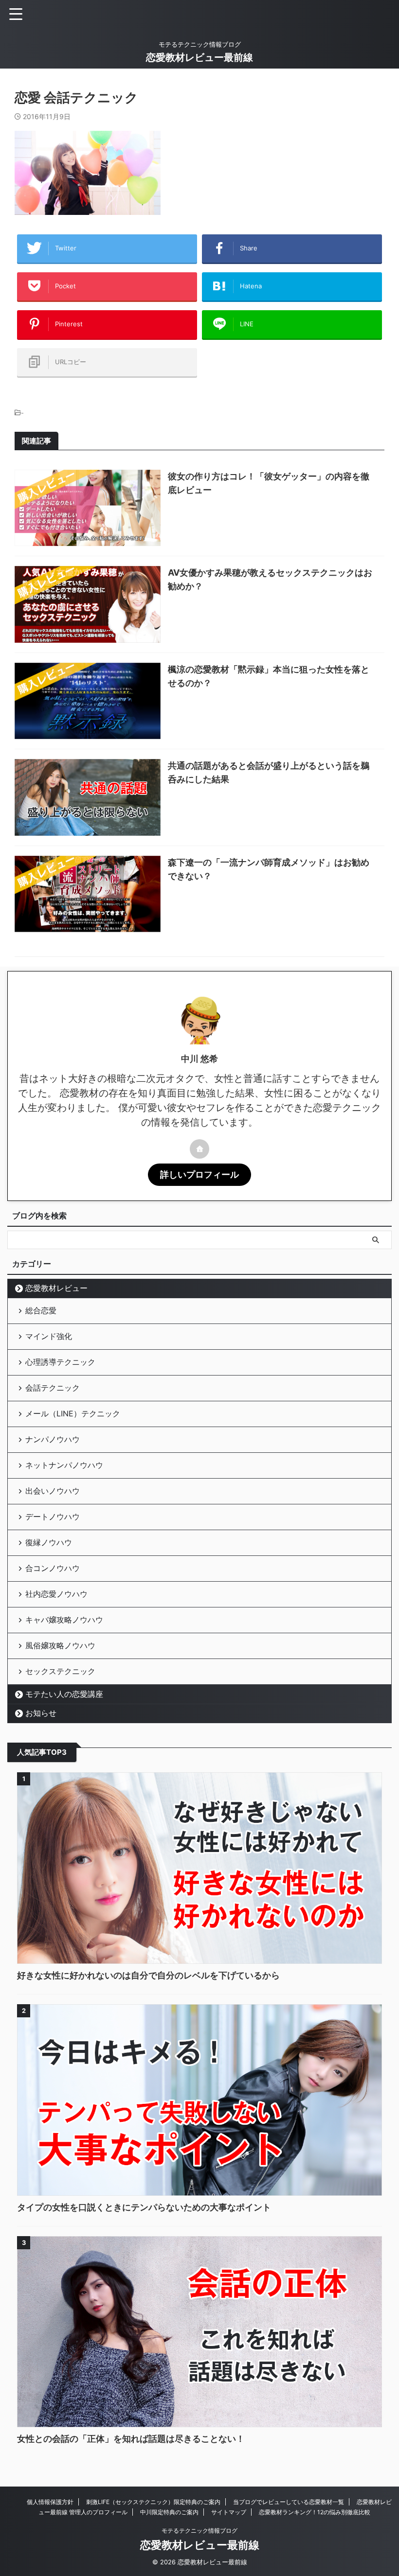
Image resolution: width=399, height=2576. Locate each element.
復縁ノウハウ (49, 1542)
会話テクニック (53, 1388)
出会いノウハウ (53, 1491)
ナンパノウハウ (53, 1439)
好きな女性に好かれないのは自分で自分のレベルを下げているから (148, 1975)
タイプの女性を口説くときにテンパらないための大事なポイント (144, 2207)
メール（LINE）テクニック (73, 1413)
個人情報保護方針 (50, 2502)
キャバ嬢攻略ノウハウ (64, 1620)
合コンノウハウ (53, 1568)
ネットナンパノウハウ (64, 1465)
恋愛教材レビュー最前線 (199, 57)
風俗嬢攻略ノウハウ (60, 1645)
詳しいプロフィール (199, 1174)
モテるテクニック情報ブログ (199, 2531)
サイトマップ (229, 2512)
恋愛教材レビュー (56, 1288)
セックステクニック (60, 1671)
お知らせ (41, 1713)
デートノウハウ (53, 1517)
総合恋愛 (41, 1310)
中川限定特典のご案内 (169, 2512)
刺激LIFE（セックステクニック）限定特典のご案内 (153, 2502)
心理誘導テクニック (60, 1362)
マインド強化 (49, 1336)
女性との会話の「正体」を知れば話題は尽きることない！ (131, 2439)
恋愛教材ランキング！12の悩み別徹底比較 (315, 2512)
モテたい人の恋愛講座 (64, 1694)
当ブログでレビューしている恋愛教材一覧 (289, 2502)
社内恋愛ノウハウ (56, 1594)
